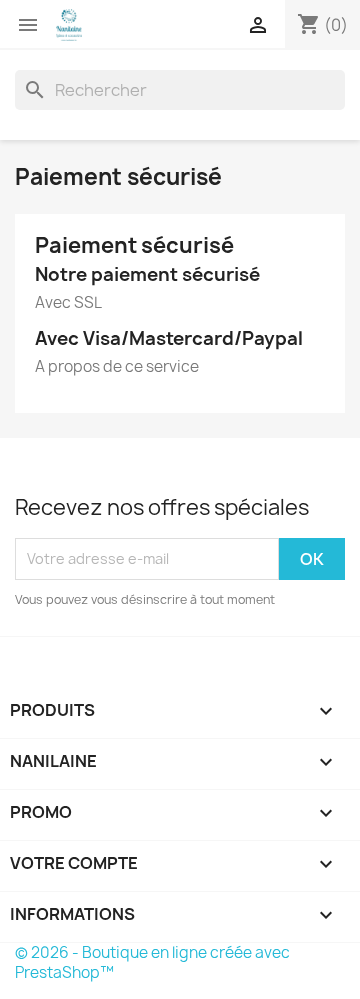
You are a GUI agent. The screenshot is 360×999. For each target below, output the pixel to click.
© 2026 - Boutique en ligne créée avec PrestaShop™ (152, 962)
